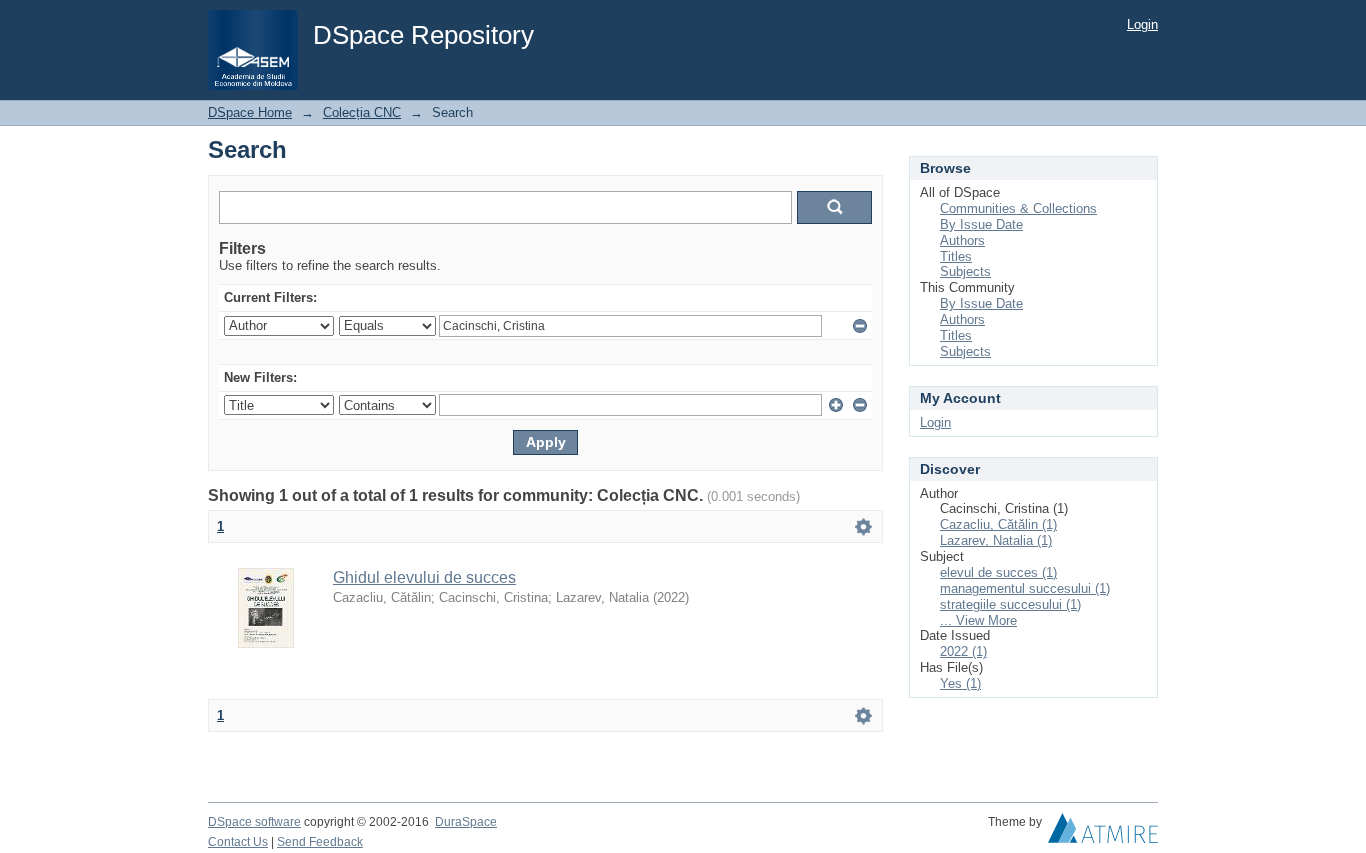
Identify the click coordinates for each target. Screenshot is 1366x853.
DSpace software (254, 822)
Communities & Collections (1018, 208)
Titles (956, 256)
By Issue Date (981, 224)
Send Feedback (320, 842)
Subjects (965, 271)
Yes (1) (960, 683)
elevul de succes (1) (998, 572)
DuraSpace (466, 822)
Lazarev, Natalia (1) (996, 540)
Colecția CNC (362, 112)
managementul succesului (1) (1025, 588)
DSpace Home (250, 112)
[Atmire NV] (1103, 833)
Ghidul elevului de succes (424, 577)
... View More (978, 620)
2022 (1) (963, 651)
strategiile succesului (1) (1010, 604)
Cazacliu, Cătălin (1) (998, 524)
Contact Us (238, 842)
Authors (962, 240)
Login (1142, 24)
